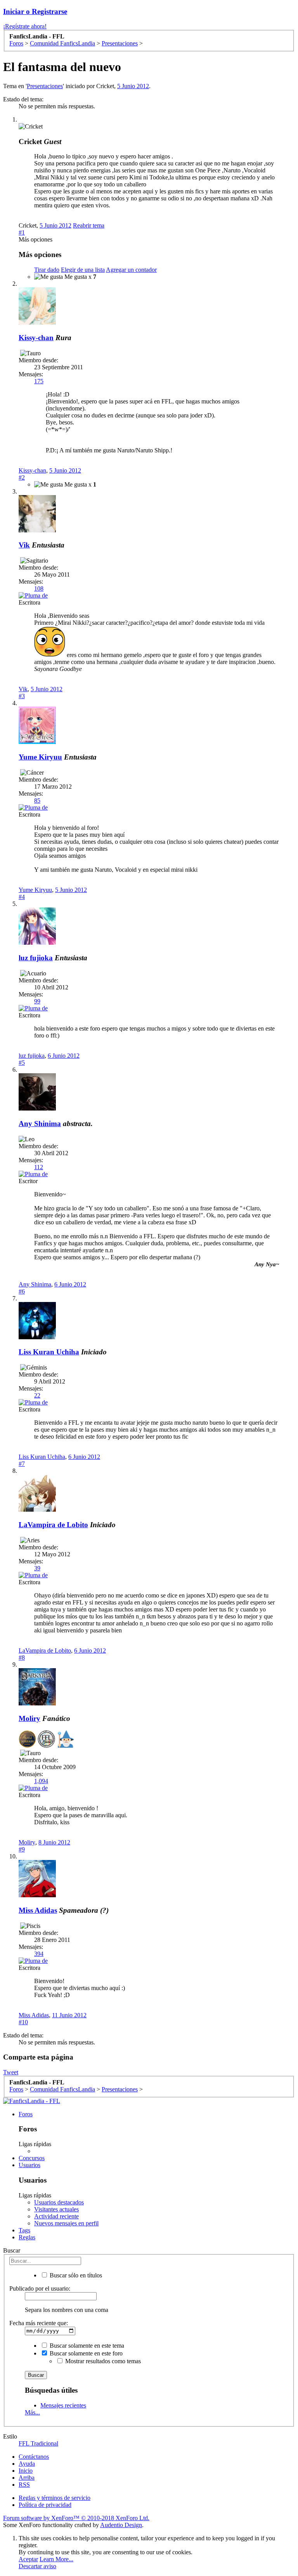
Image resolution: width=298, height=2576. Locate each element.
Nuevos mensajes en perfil (66, 2223)
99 (37, 1001)
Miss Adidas (38, 1910)
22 (37, 1395)
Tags (24, 2230)
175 (39, 381)
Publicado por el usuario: (40, 2288)
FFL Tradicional (38, 2443)
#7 (22, 1464)
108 (39, 588)
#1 (22, 232)
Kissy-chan (36, 338)
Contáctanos (34, 2457)
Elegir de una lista (83, 270)
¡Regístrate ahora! (25, 26)
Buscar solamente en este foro (85, 2353)
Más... (32, 2412)
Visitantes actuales (56, 2209)
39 (37, 1568)
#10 (23, 2022)
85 (37, 800)
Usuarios (29, 2165)
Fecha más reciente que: (39, 2323)
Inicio (26, 2471)
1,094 (41, 1781)
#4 (22, 897)
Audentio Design (121, 2525)
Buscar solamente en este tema (86, 2346)
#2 (22, 477)
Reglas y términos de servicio (55, 2498)
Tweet (11, 2072)
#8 (22, 1657)
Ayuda (27, 2464)
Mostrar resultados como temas (102, 2361)
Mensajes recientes (63, 2405)
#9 (22, 1849)
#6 (22, 1291)
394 (39, 1954)
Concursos (32, 2158)
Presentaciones (45, 86)
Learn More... (56, 2559)
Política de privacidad (45, 2505)
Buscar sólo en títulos (75, 2275)
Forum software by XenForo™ (76, 2518)
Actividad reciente (56, 2216)
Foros (26, 2114)
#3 (22, 696)
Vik (24, 545)
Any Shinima (40, 1124)
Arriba (27, 2478)
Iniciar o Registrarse (35, 11)
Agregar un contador (131, 270)
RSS (24, 2485)
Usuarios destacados (59, 2202)
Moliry (29, 1718)
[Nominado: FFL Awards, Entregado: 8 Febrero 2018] (27, 1740)
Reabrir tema (89, 225)
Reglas (27, 2237)
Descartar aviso (37, 2566)
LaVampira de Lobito (53, 1525)
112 (39, 1167)
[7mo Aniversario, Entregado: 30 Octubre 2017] (46, 1740)
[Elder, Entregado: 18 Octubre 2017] (65, 1740)
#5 (22, 1063)
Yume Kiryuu (40, 757)
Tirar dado (47, 270)
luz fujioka (36, 958)
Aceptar (28, 2559)
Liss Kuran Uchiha (49, 1352)
